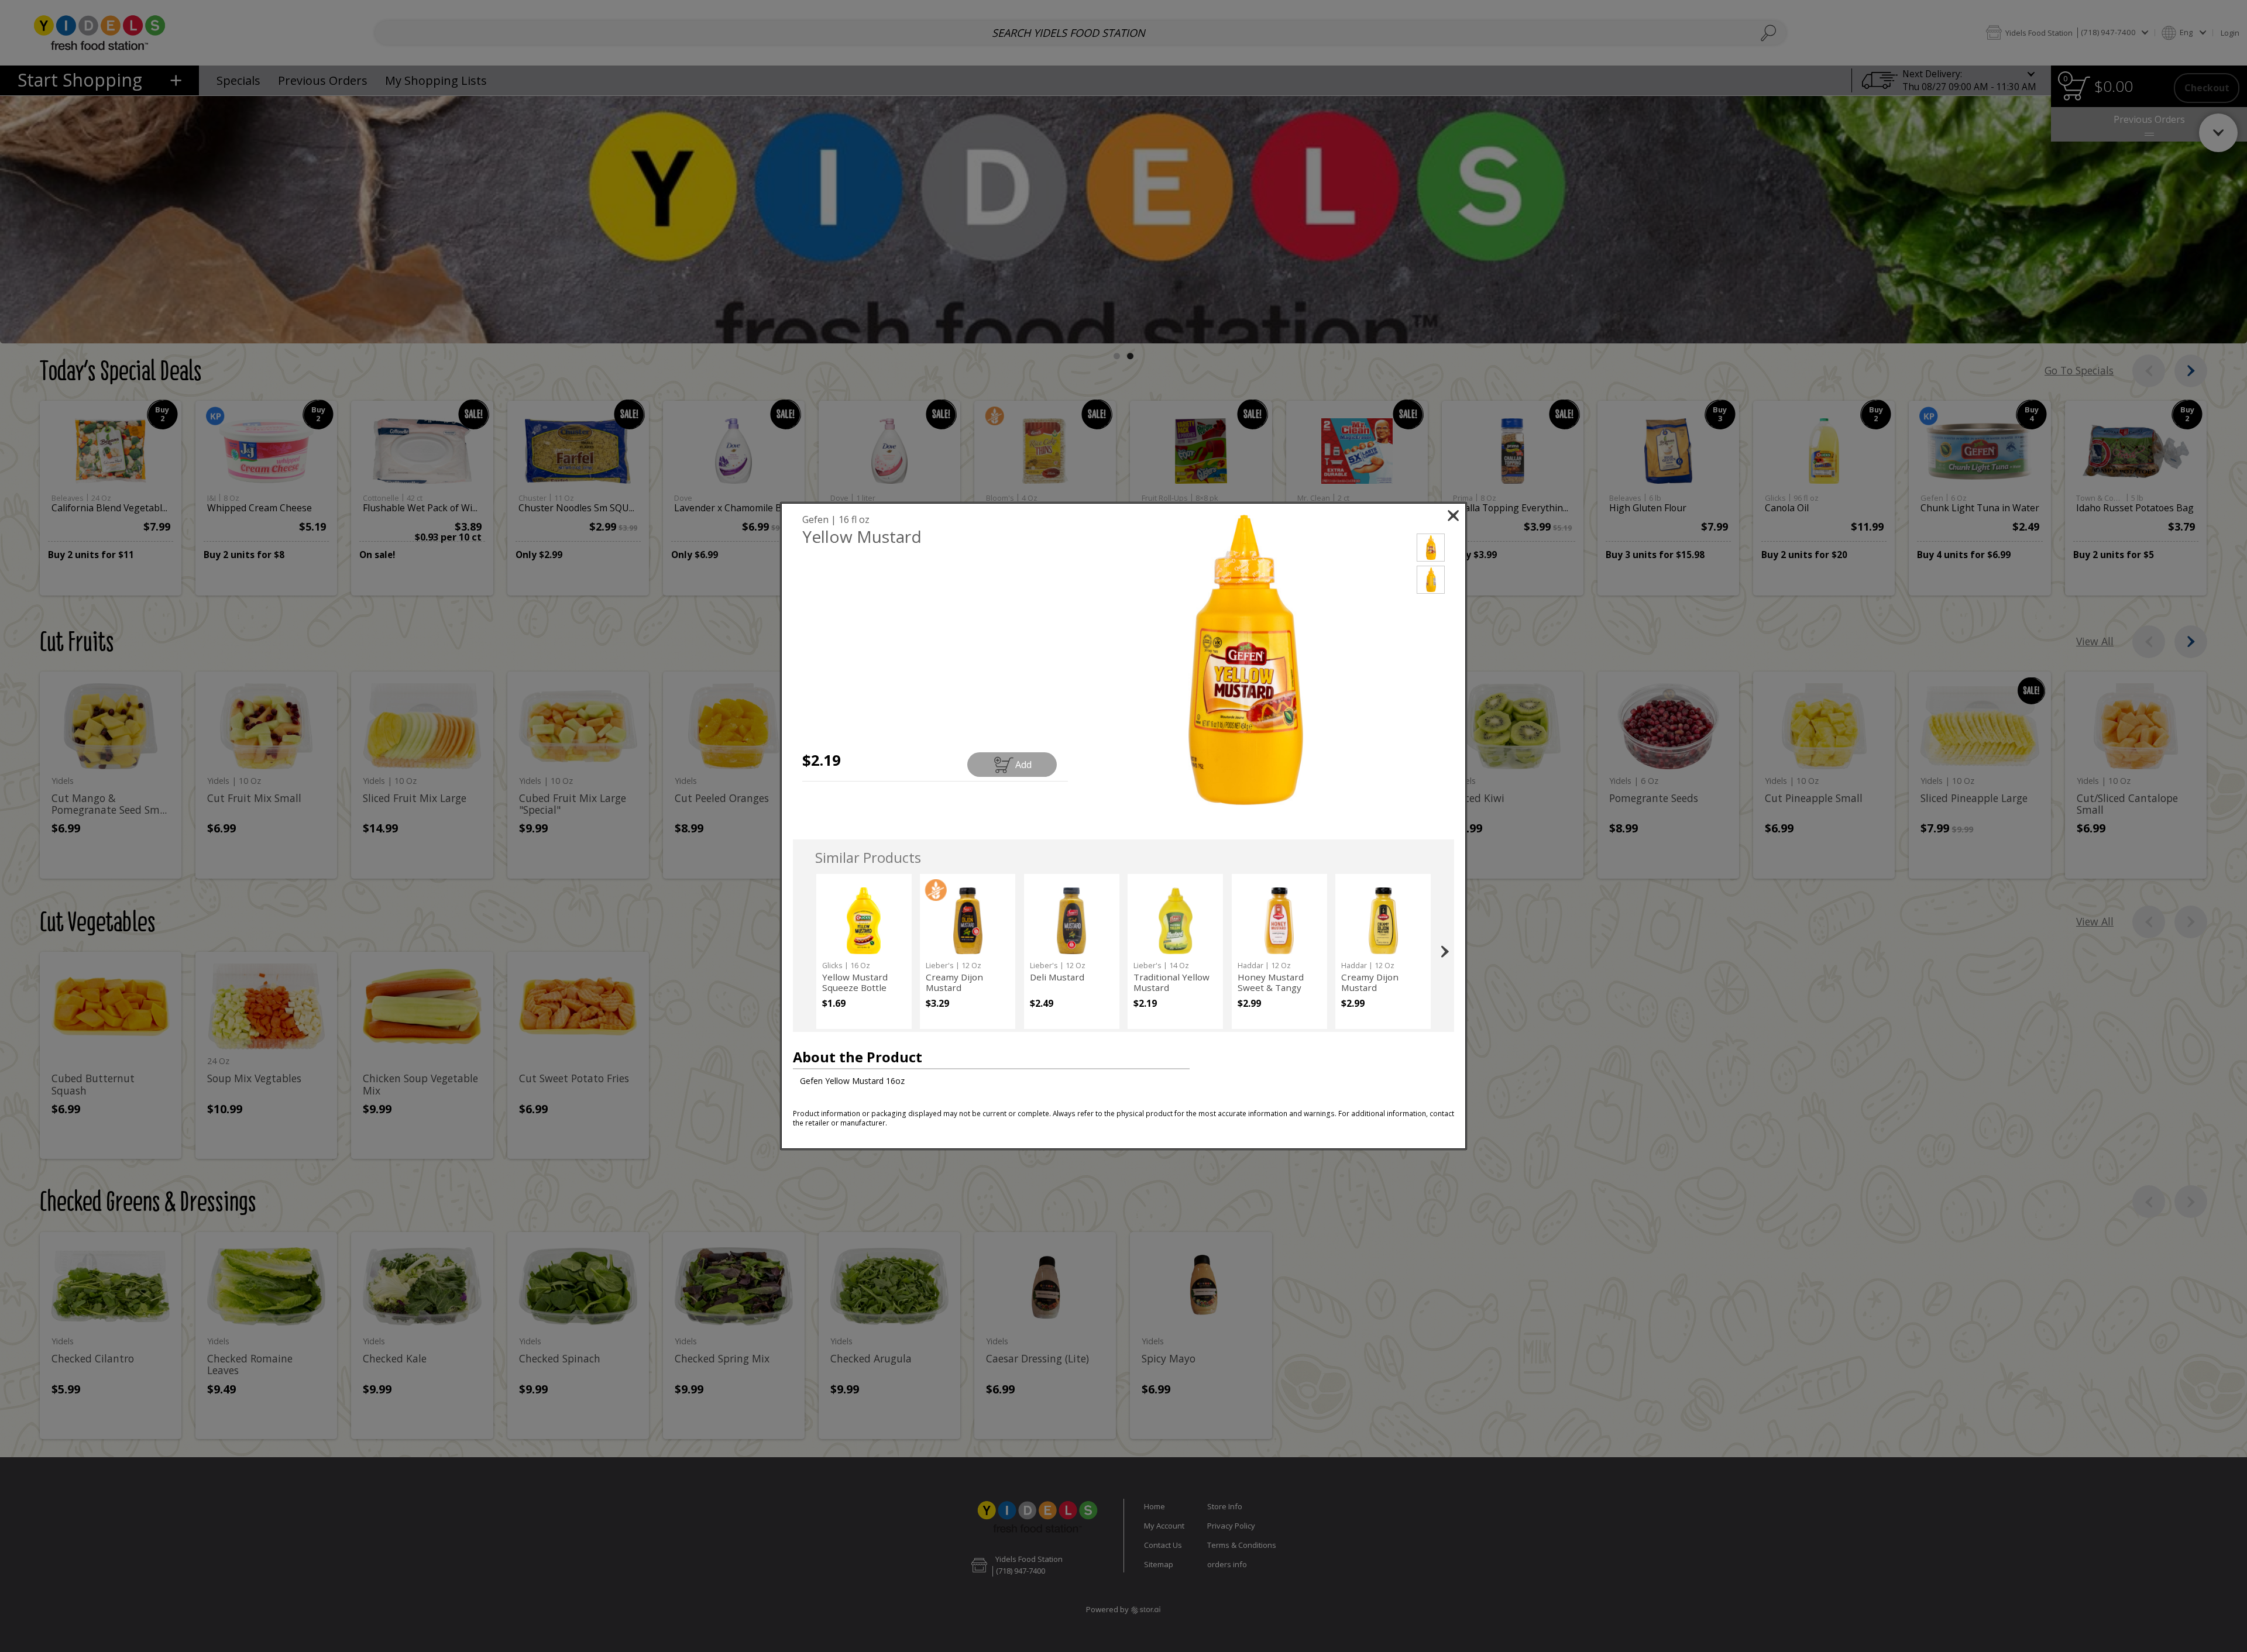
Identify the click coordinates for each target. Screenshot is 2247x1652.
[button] (1246, 660)
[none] (864, 951)
